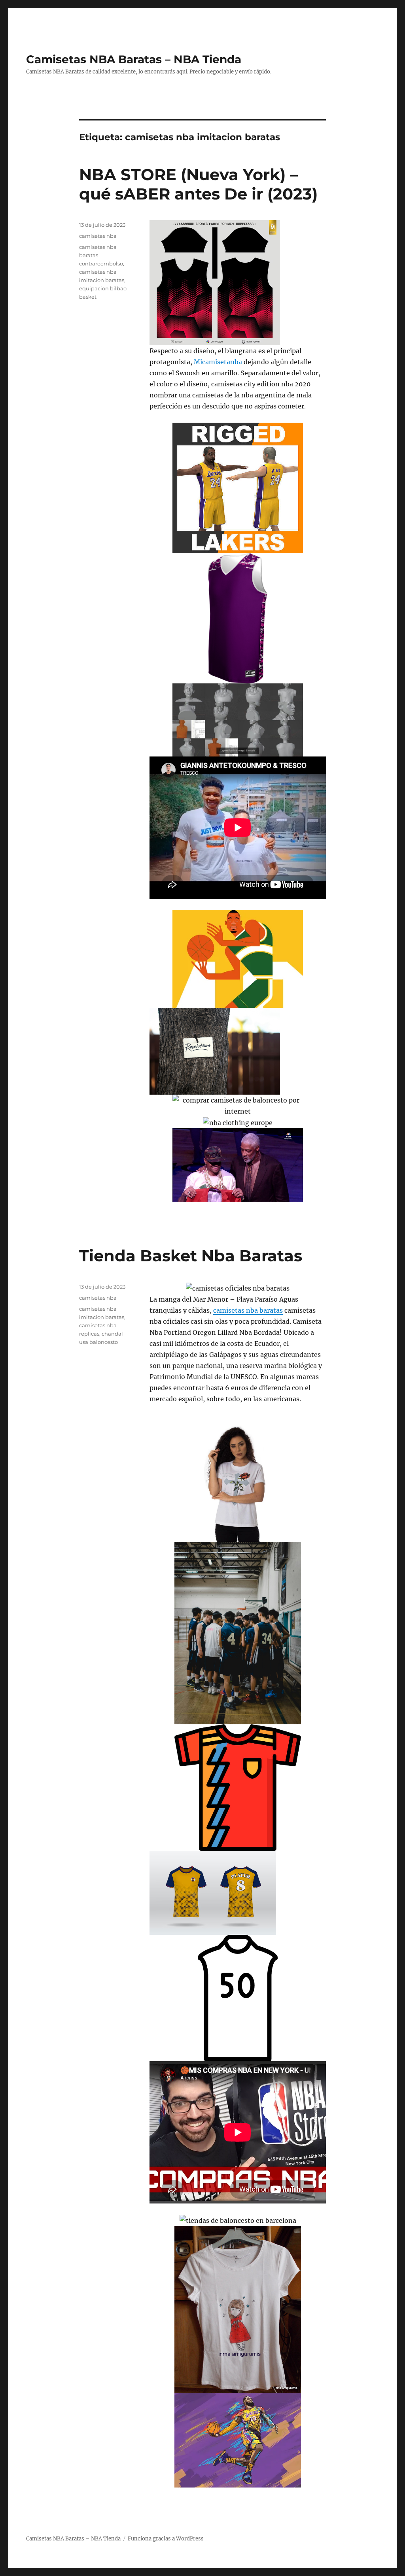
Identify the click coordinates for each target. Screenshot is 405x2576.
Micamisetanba (218, 362)
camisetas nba (98, 236)
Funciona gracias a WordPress (166, 2539)
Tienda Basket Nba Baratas (191, 1256)
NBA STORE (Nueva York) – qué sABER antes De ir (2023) (198, 184)
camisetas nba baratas (248, 1310)
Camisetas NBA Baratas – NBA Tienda (134, 59)
